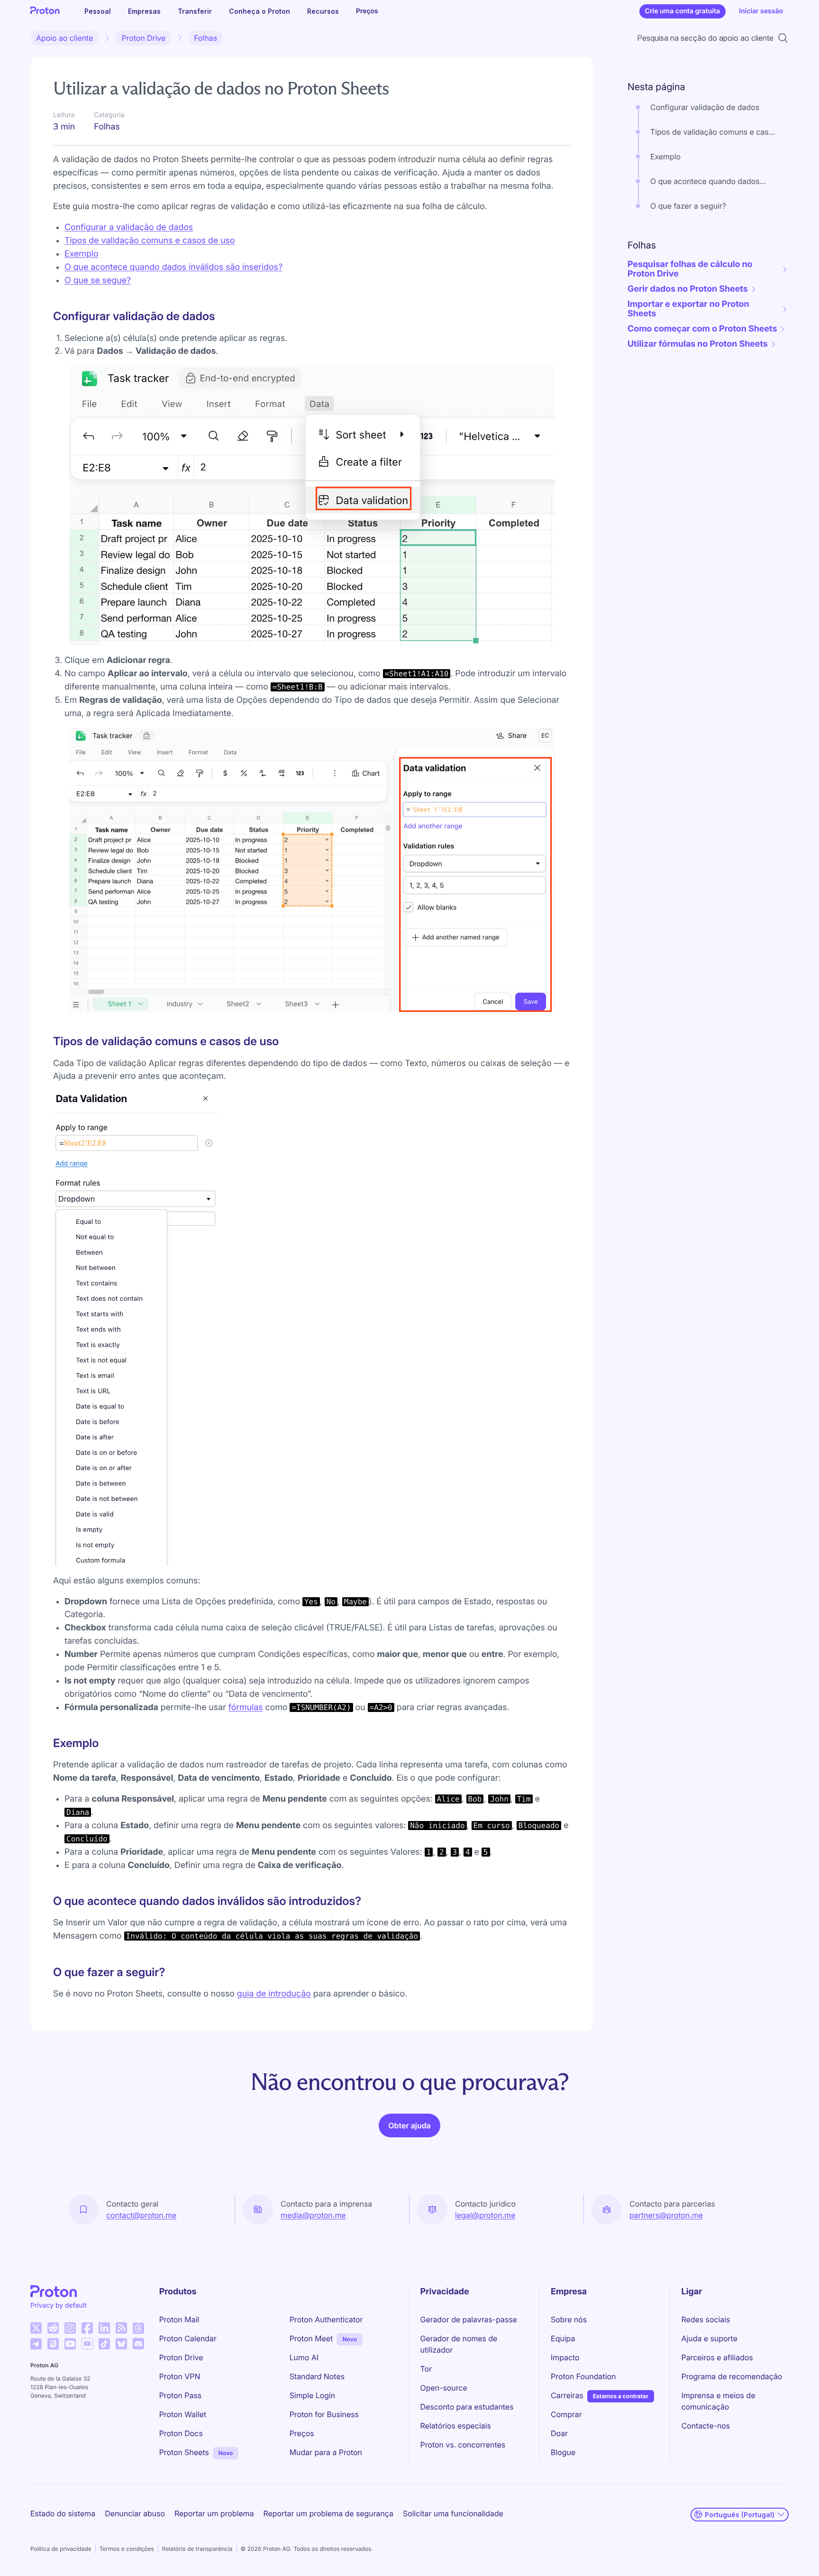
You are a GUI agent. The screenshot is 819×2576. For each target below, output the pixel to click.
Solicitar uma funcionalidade (453, 2513)
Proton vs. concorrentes (463, 2445)
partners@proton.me (666, 2215)
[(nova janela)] (36, 2328)
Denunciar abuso (135, 2513)
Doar (559, 2433)
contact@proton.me (141, 2215)
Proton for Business (324, 2414)
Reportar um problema (214, 2513)
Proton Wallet (183, 2414)
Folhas (205, 38)
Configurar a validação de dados (129, 227)
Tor (426, 2369)
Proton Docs (181, 2433)
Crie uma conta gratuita (682, 11)
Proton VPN (180, 2376)
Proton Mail (179, 2319)
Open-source (444, 2388)
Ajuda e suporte (710, 2338)
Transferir (195, 11)
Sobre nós (569, 2319)
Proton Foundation (583, 2376)
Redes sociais (706, 2319)
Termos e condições (127, 2549)
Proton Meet (311, 2338)
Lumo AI (304, 2357)
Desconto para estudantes (467, 2407)
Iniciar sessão (761, 11)
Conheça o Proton (259, 11)
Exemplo (82, 254)
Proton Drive (143, 38)
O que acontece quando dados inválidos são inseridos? (173, 267)
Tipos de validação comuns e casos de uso (150, 241)
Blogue (563, 2452)
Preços (367, 11)
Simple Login (313, 2395)
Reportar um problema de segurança (328, 2513)
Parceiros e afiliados (717, 2357)
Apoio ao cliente (64, 38)
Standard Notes (317, 2376)
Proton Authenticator (326, 2319)
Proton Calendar (188, 2338)
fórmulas (246, 1707)
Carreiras (567, 2395)
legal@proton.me (485, 2215)
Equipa (563, 2338)
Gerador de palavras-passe (469, 2319)
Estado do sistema (63, 2513)
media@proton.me (313, 2215)
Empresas (144, 11)
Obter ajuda (409, 2125)
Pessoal (98, 11)
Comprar (566, 2414)
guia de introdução (274, 1994)
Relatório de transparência (197, 2549)
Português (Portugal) (740, 2515)
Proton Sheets (184, 2452)
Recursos (323, 11)
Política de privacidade (61, 2549)
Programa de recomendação (732, 2376)
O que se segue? (98, 281)
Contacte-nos (706, 2426)
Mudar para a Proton (326, 2452)
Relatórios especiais (456, 2426)
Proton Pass (180, 2395)
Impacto (565, 2357)
